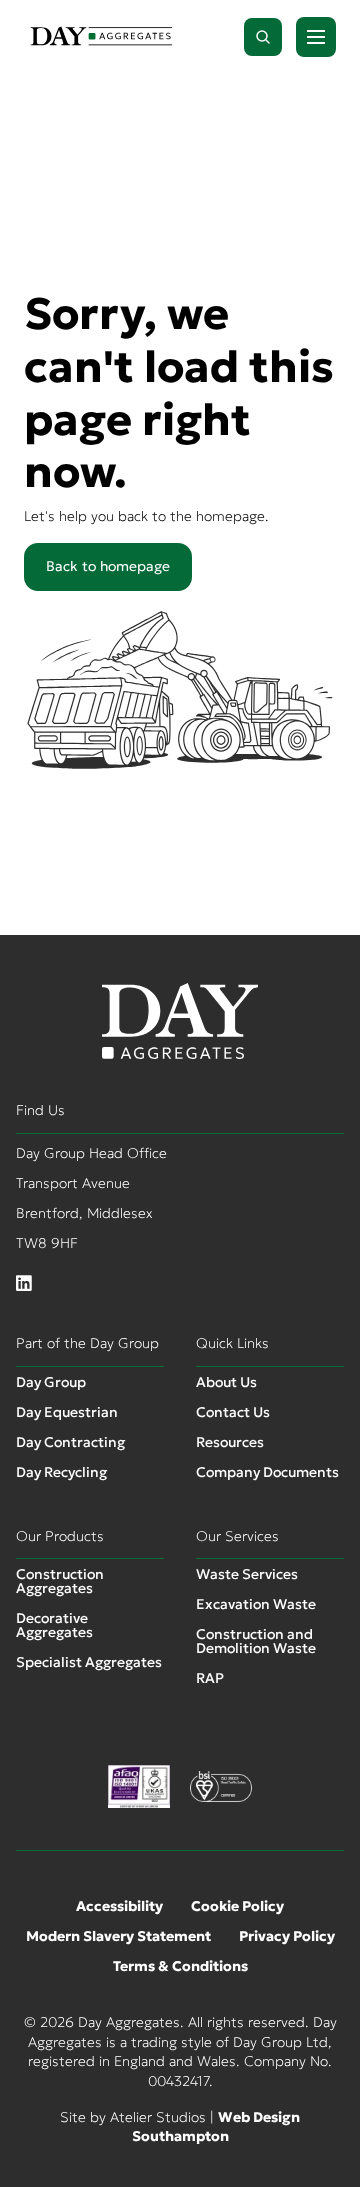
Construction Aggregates (60, 1581)
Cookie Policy (237, 1906)
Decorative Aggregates (54, 1625)
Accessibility (119, 1906)
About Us (226, 1382)
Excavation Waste (256, 1604)
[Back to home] (101, 37)
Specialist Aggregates (89, 1662)
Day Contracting (70, 1442)
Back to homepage (108, 566)
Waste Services (247, 1574)
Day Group (51, 1382)
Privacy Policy (287, 1936)
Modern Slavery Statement (118, 1936)
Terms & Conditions (180, 1966)
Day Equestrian (67, 1412)
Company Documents (267, 1472)
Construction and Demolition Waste (256, 1641)
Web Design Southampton (216, 2127)
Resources (230, 1442)
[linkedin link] (24, 1284)
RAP (210, 1678)
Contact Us (233, 1412)
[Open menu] (316, 37)
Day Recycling (61, 1472)
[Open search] (263, 37)
